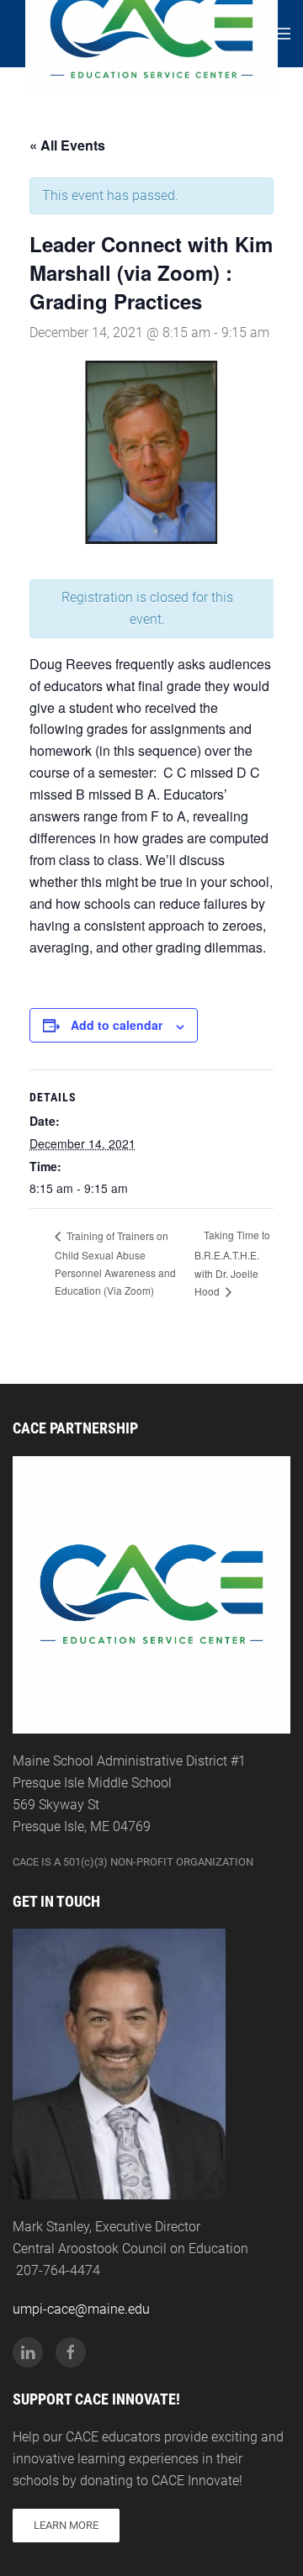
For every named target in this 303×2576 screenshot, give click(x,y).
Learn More (66, 2525)
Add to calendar (117, 1025)
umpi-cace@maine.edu (81, 2309)
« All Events (67, 145)
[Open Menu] (282, 34)
